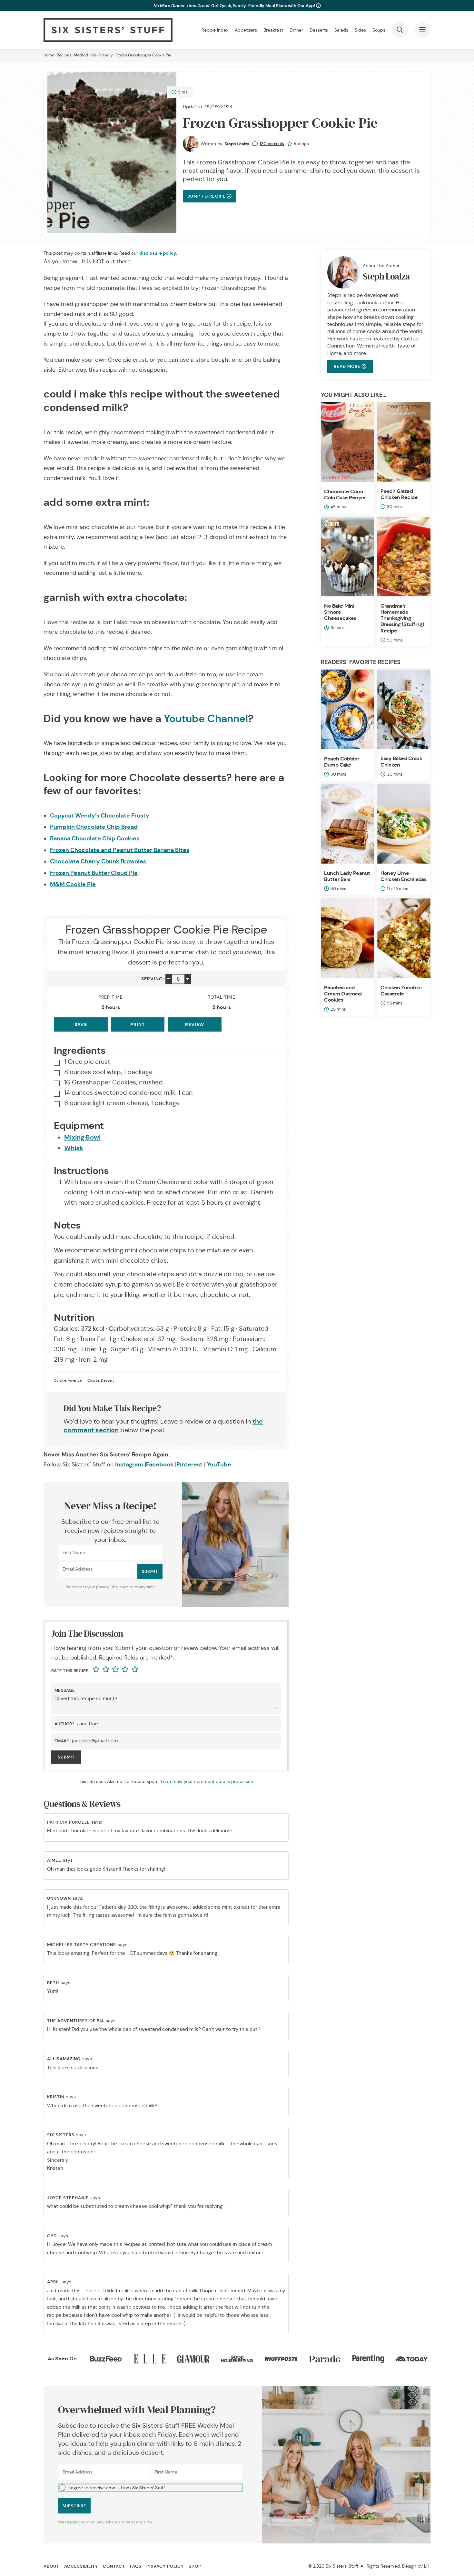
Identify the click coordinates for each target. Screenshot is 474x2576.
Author (64, 1724)
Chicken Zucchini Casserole (401, 991)
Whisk (74, 1148)
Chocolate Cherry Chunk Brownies (98, 861)
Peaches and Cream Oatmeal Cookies (343, 994)
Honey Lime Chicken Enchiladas (403, 876)
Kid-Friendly (102, 55)
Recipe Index (215, 30)
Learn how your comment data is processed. (208, 1781)
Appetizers (246, 30)
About (51, 2566)
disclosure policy (158, 253)
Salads (341, 30)
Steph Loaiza (237, 144)
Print (138, 1024)
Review (195, 1024)
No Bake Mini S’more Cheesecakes (340, 612)
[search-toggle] (400, 30)
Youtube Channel (206, 719)
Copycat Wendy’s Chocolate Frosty (100, 815)
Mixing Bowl (82, 1137)
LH (427, 2566)
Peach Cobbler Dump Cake (342, 762)
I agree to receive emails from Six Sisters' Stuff (117, 2488)
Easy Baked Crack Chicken (401, 761)
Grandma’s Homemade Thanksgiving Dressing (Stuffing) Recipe (402, 618)
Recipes (64, 55)
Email (62, 1741)
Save (81, 1024)
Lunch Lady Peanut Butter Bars (347, 876)
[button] (150, 2488)
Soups (379, 30)
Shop (195, 2566)
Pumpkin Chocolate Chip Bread (94, 827)
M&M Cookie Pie (73, 884)
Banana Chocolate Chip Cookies (95, 838)
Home (49, 55)
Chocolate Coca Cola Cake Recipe (345, 495)
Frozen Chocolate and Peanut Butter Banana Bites (120, 850)
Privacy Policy (165, 2566)
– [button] (169, 979)
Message (65, 1690)
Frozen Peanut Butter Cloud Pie (94, 873)
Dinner (296, 30)
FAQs (136, 2566)
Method (81, 55)
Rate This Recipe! (70, 1671)
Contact (114, 2566)
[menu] (422, 30)
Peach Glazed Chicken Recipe (399, 494)
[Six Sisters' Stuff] (108, 30)
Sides (360, 30)
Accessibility (81, 2566)
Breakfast (273, 30)
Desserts (319, 30)
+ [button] (188, 979)
